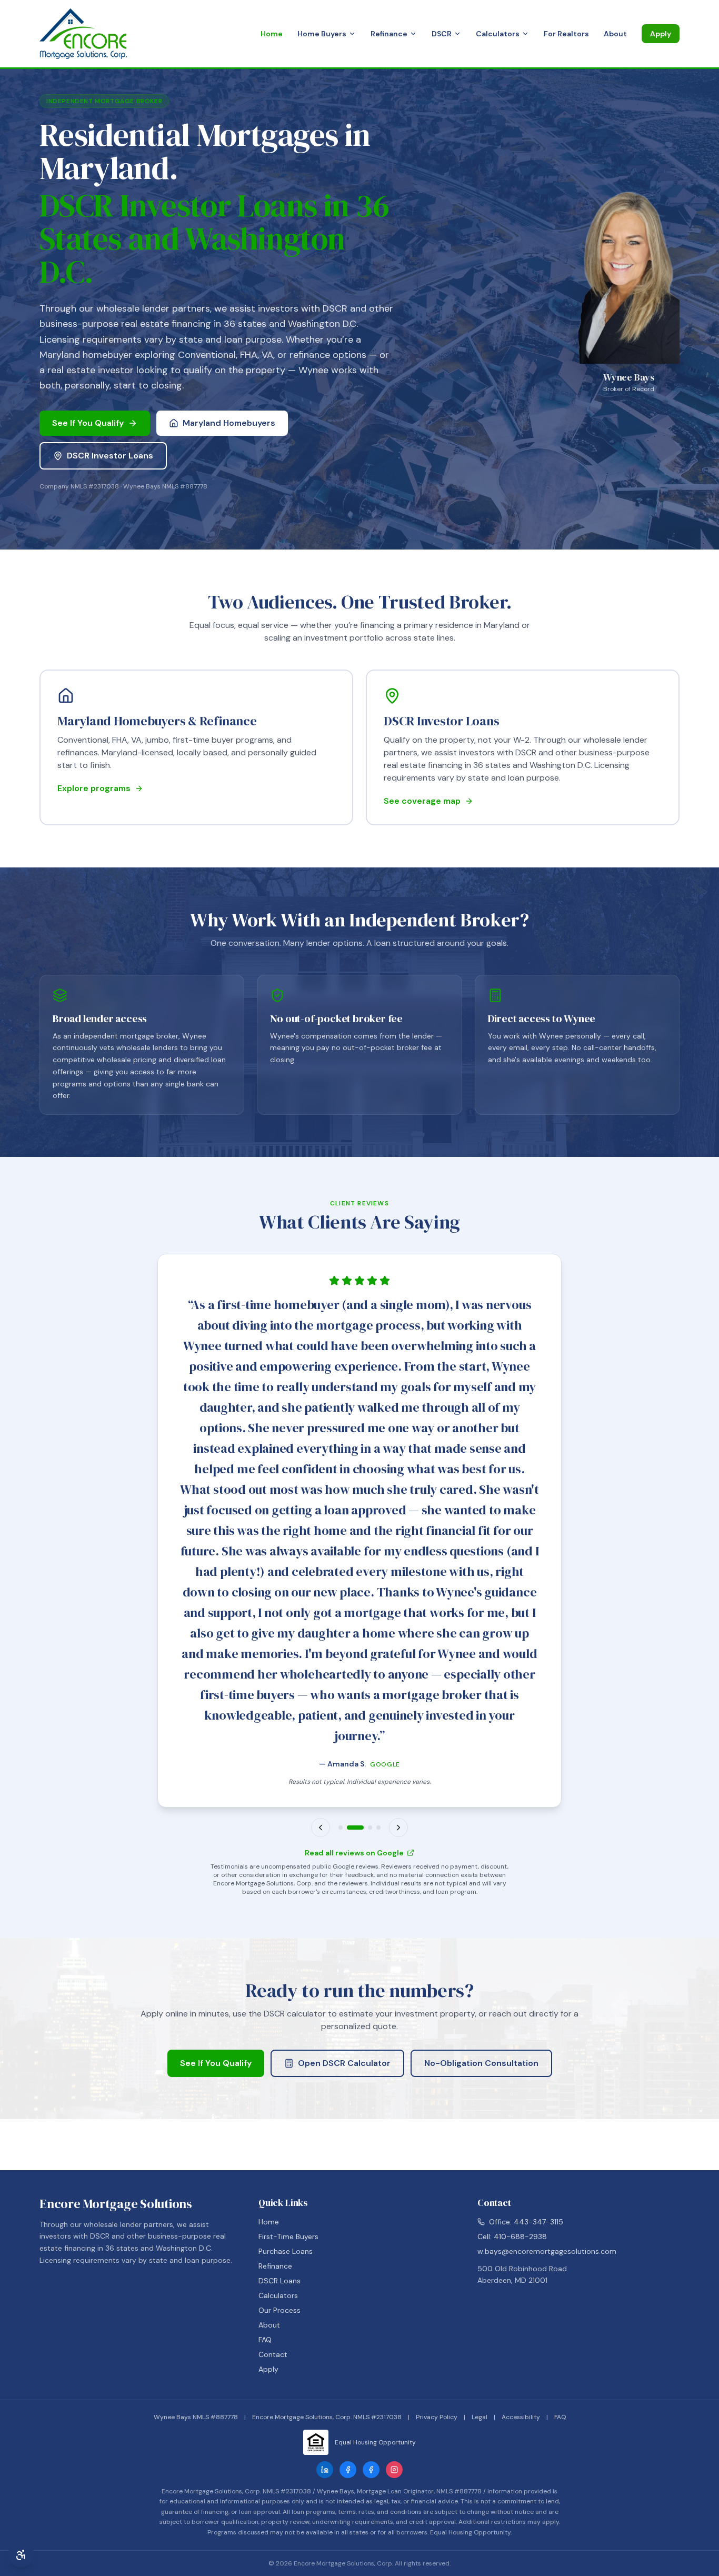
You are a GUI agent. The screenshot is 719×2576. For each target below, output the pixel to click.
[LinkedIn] (325, 2470)
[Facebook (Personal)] (371, 2470)
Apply (661, 34)
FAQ (265, 2340)
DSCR (442, 34)
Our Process (279, 2310)
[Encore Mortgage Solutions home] (83, 34)
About (615, 34)
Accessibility (521, 2417)
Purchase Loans (286, 2251)
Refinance (389, 34)
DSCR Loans (279, 2281)
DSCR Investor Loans (110, 456)
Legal (480, 2417)
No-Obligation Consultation (481, 2063)
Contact (273, 2354)
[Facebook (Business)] (348, 2470)
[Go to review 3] (370, 1828)
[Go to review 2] (355, 1828)
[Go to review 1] (341, 1828)
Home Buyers (322, 34)
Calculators (498, 34)
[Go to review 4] (378, 1828)
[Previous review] (321, 1828)
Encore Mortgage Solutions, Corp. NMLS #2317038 (327, 2417)
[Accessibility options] (21, 2555)
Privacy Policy (437, 2417)
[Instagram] (394, 2470)
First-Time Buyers (288, 2236)
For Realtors (566, 34)
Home (272, 34)
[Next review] (398, 1828)
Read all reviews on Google (354, 1853)
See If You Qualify (88, 423)
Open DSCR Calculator (344, 2063)
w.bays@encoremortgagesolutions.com (547, 2251)
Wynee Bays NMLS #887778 (196, 2417)
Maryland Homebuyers (229, 423)
